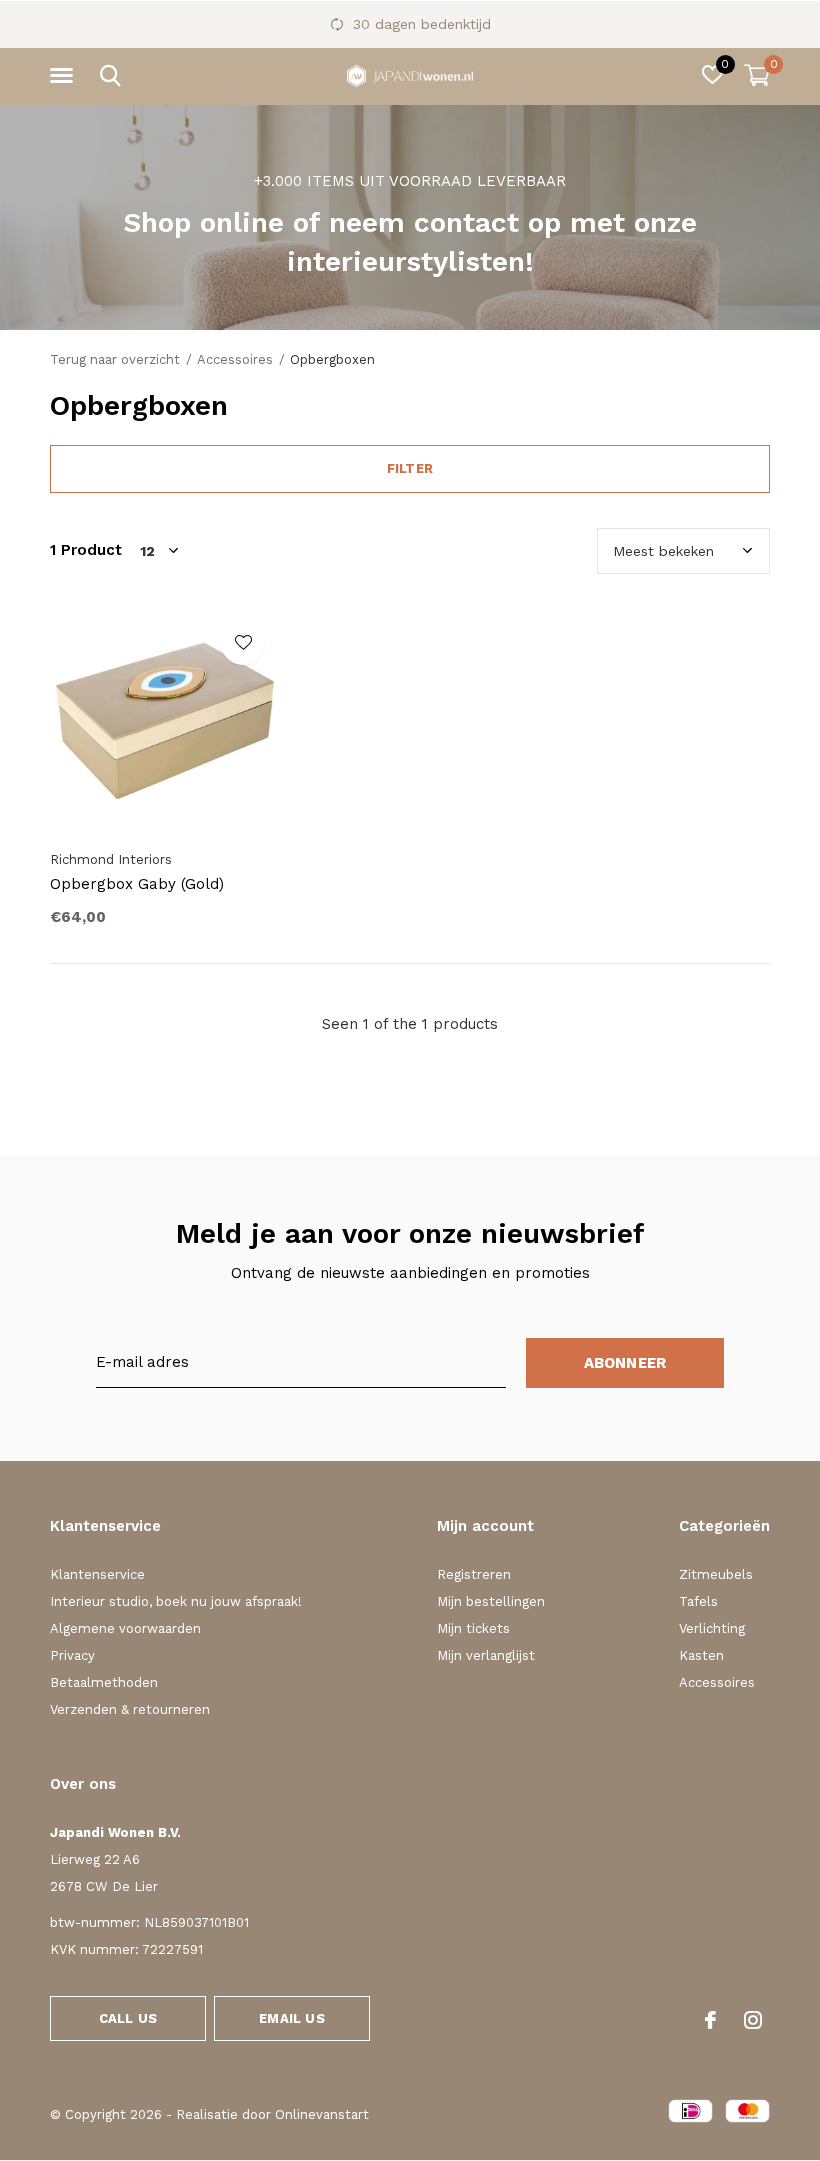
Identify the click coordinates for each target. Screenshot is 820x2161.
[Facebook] (710, 2020)
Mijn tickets (473, 1628)
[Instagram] (753, 2020)
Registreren (474, 1574)
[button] (65, 76)
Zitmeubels (716, 1574)
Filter (410, 468)
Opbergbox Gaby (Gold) (137, 884)
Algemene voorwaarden (125, 1628)
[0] (757, 75)
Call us (128, 2018)
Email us (291, 2018)
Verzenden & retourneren (130, 1709)
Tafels (698, 1601)
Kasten (701, 1655)
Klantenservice (97, 1574)
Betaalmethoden (104, 1682)
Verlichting (712, 1628)
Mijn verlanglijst (486, 1655)
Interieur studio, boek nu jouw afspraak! (176, 1601)
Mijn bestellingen (491, 1601)
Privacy (72, 1655)
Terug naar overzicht (115, 359)
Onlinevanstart (322, 2114)
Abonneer (625, 1363)
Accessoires (235, 359)
